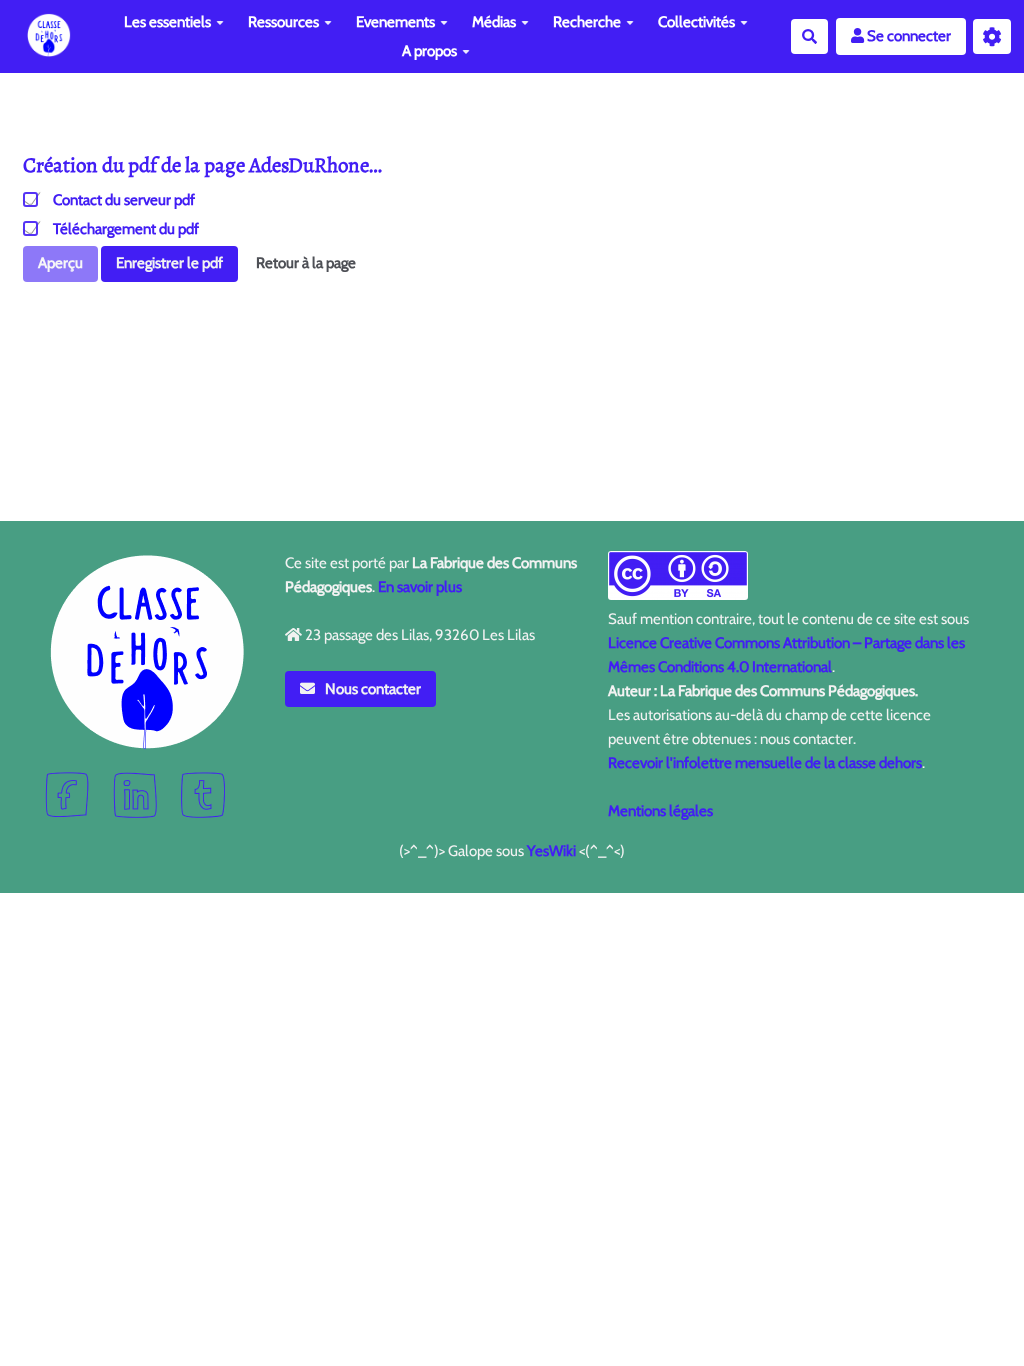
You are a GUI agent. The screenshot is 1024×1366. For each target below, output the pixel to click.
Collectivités (696, 22)
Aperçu (60, 263)
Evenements (395, 22)
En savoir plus (420, 587)
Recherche (587, 22)
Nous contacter (371, 689)
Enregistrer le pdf (169, 263)
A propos (429, 51)
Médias (494, 22)
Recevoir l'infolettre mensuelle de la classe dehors (765, 763)
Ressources (283, 22)
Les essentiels (167, 22)
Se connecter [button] (907, 36)
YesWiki (551, 851)
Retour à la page (306, 263)
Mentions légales (660, 811)
